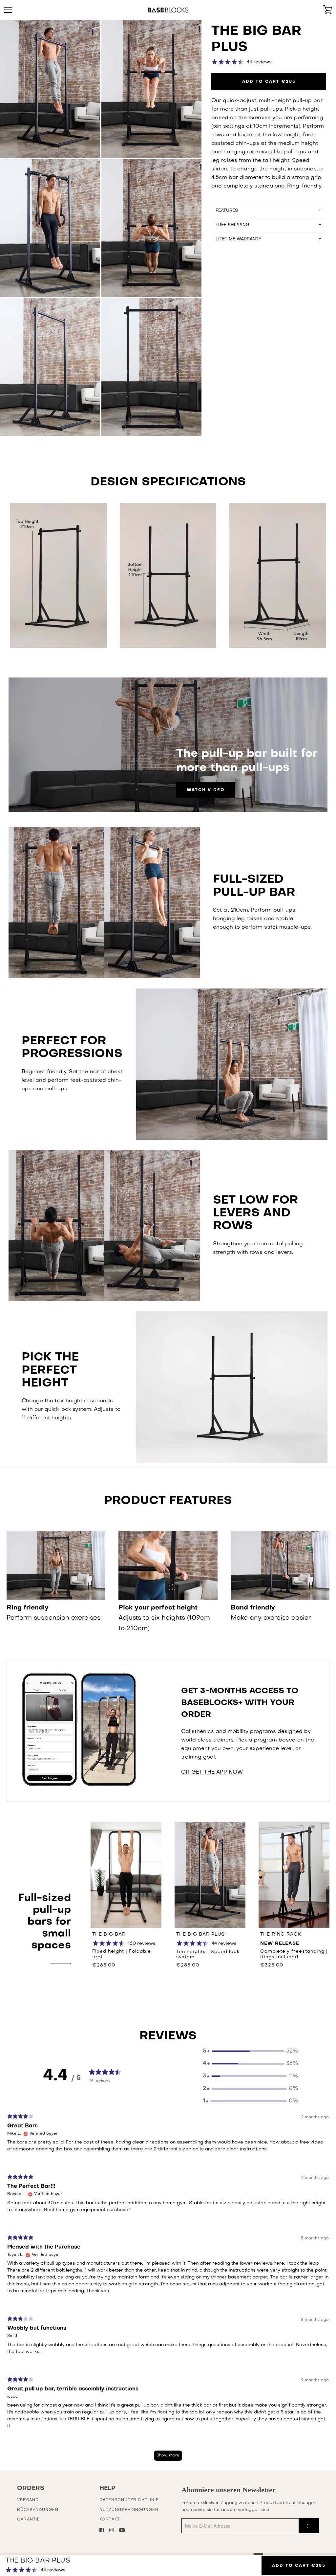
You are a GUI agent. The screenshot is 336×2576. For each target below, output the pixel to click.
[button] (250, 2051)
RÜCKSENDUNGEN (38, 2510)
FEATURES (227, 211)
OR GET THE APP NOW (212, 1772)
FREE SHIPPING (232, 225)
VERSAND (28, 2500)
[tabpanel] (168, 2290)
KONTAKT (110, 2520)
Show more (168, 2455)
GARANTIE (29, 2520)
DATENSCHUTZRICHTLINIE (129, 2500)
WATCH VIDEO (206, 790)
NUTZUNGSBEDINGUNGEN (129, 2510)
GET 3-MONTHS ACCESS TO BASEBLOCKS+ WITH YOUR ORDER (240, 1703)
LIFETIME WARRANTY (238, 239)
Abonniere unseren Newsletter (229, 2490)
